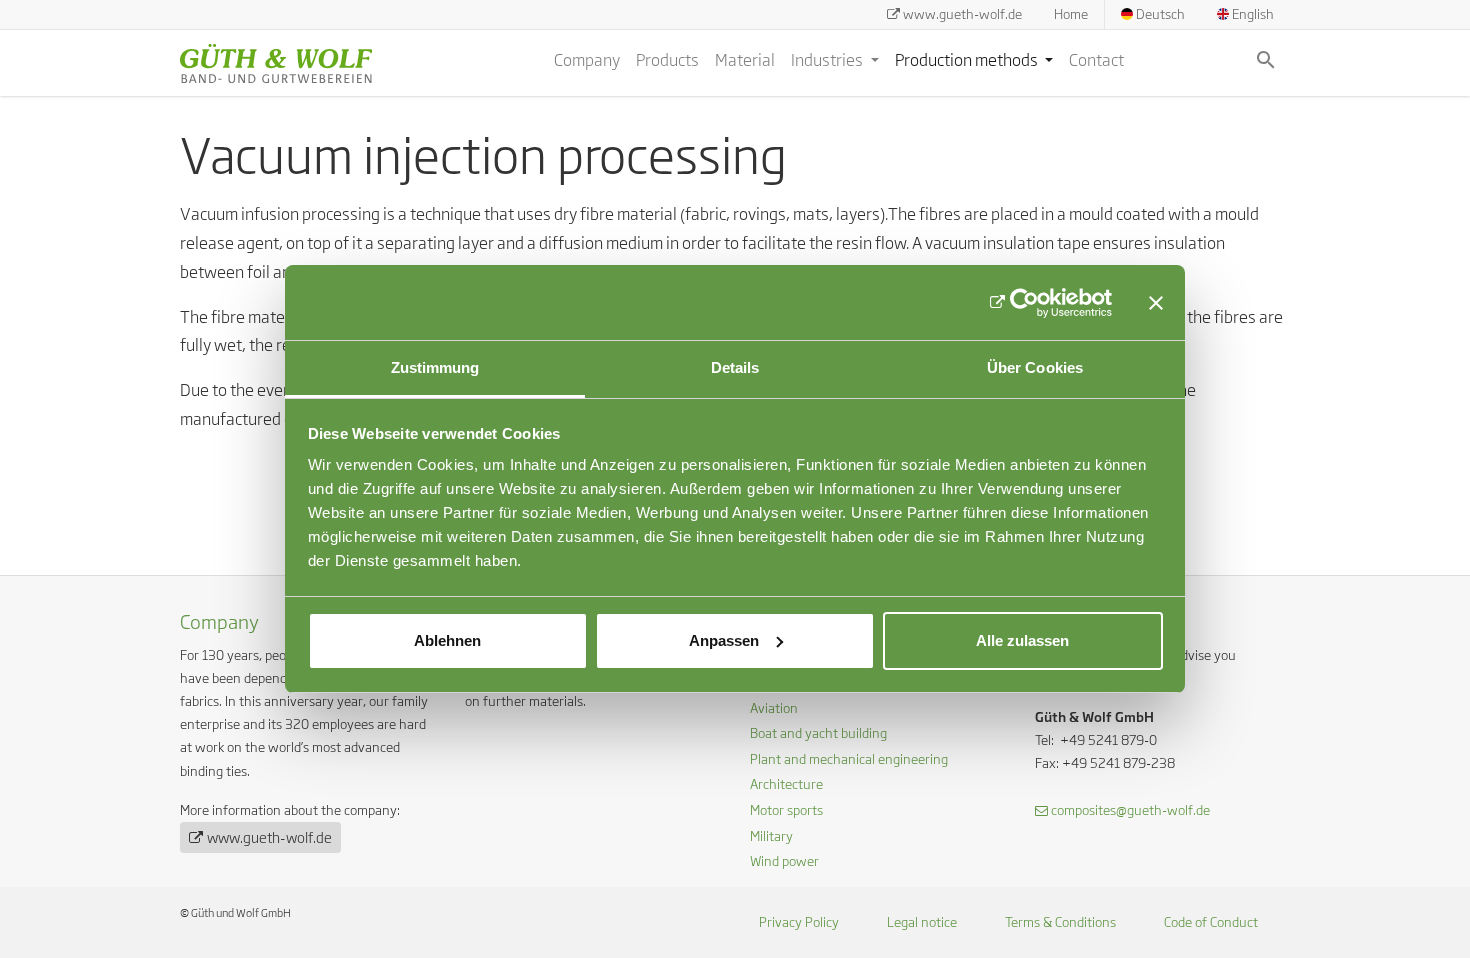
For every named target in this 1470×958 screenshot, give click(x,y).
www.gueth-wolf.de (962, 14)
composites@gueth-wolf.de (1130, 810)
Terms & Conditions (1060, 922)
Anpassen (724, 640)
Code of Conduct (1211, 922)
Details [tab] (735, 367)
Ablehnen (447, 640)
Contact (1096, 60)
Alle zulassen (1022, 640)
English (1251, 14)
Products (667, 60)
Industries (828, 60)
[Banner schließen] (1156, 303)
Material (745, 60)
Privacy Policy (799, 922)
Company (587, 60)
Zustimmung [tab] (435, 367)
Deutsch (1159, 14)
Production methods (968, 60)
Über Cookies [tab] (1035, 367)
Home (1071, 14)
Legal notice (922, 922)
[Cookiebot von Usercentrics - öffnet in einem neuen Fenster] (1024, 303)
